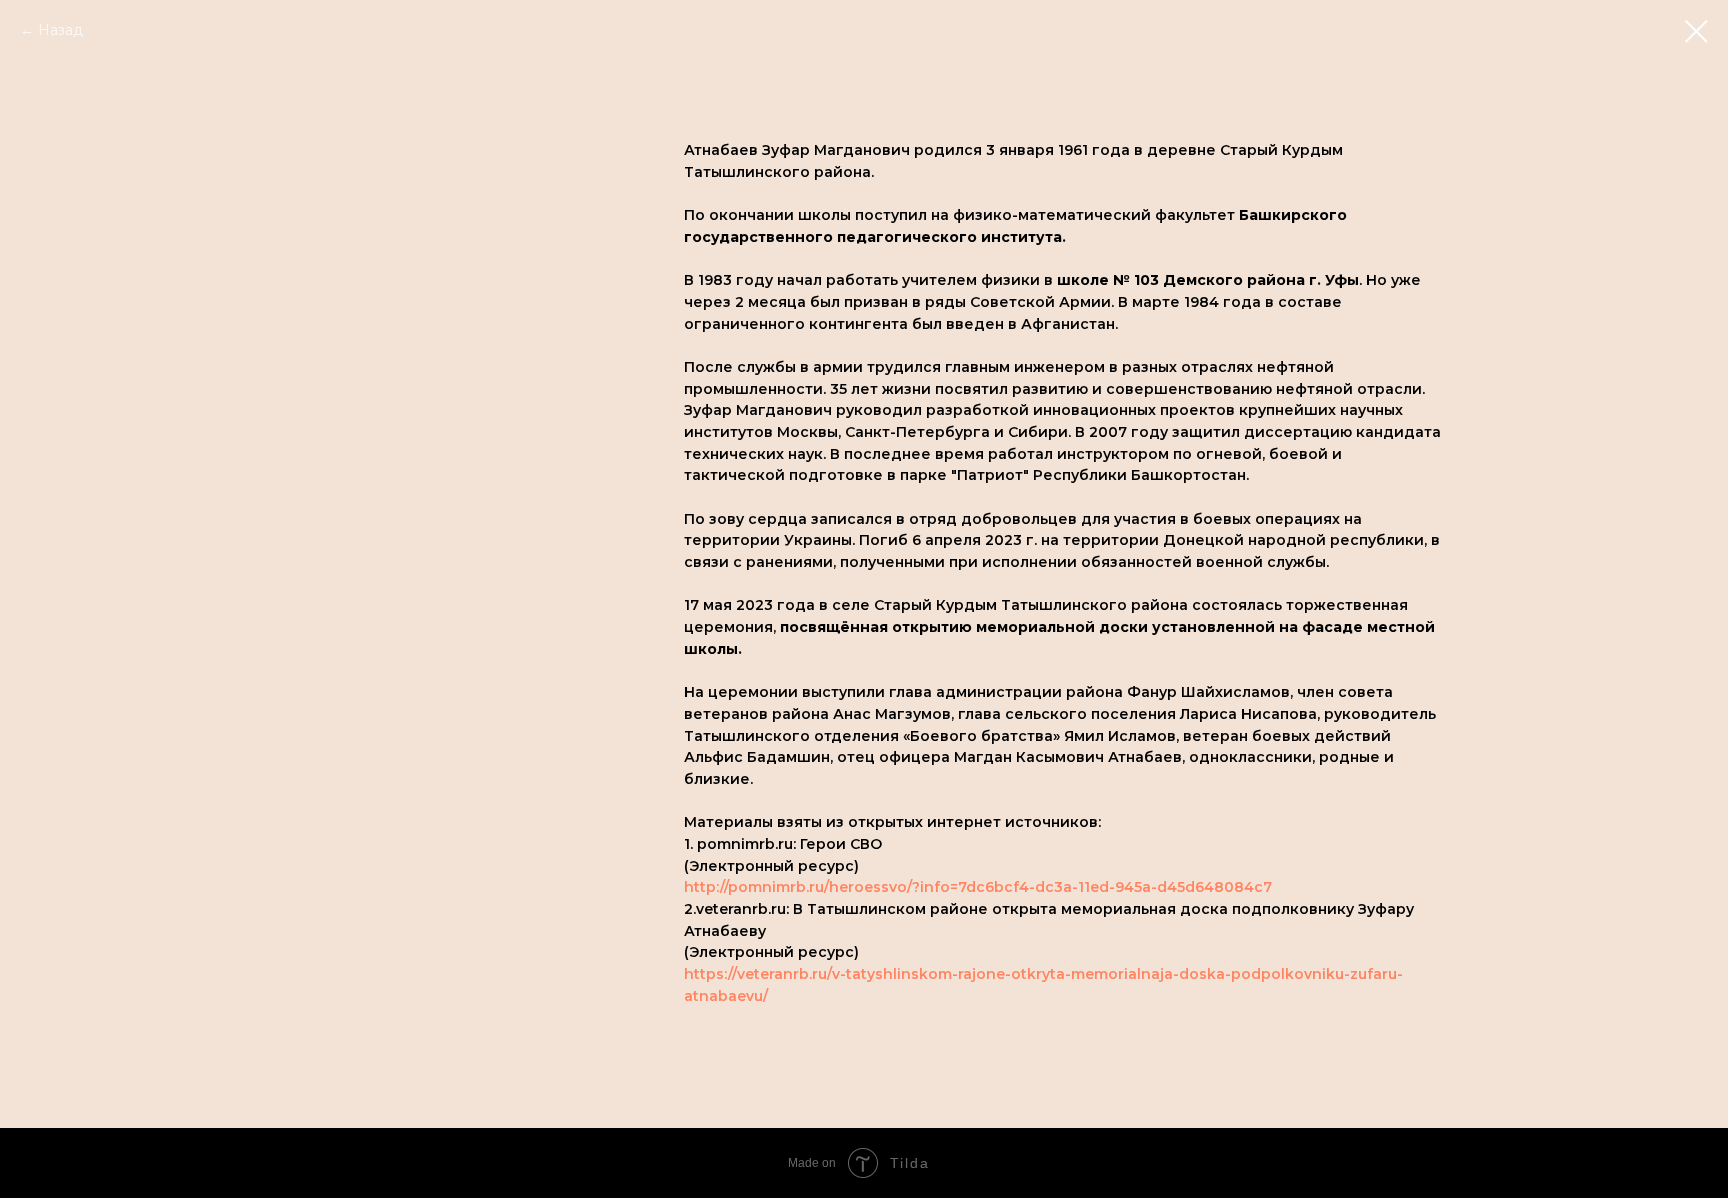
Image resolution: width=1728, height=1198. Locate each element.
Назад (60, 30)
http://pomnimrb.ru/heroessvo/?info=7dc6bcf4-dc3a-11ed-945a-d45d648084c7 (978, 887)
